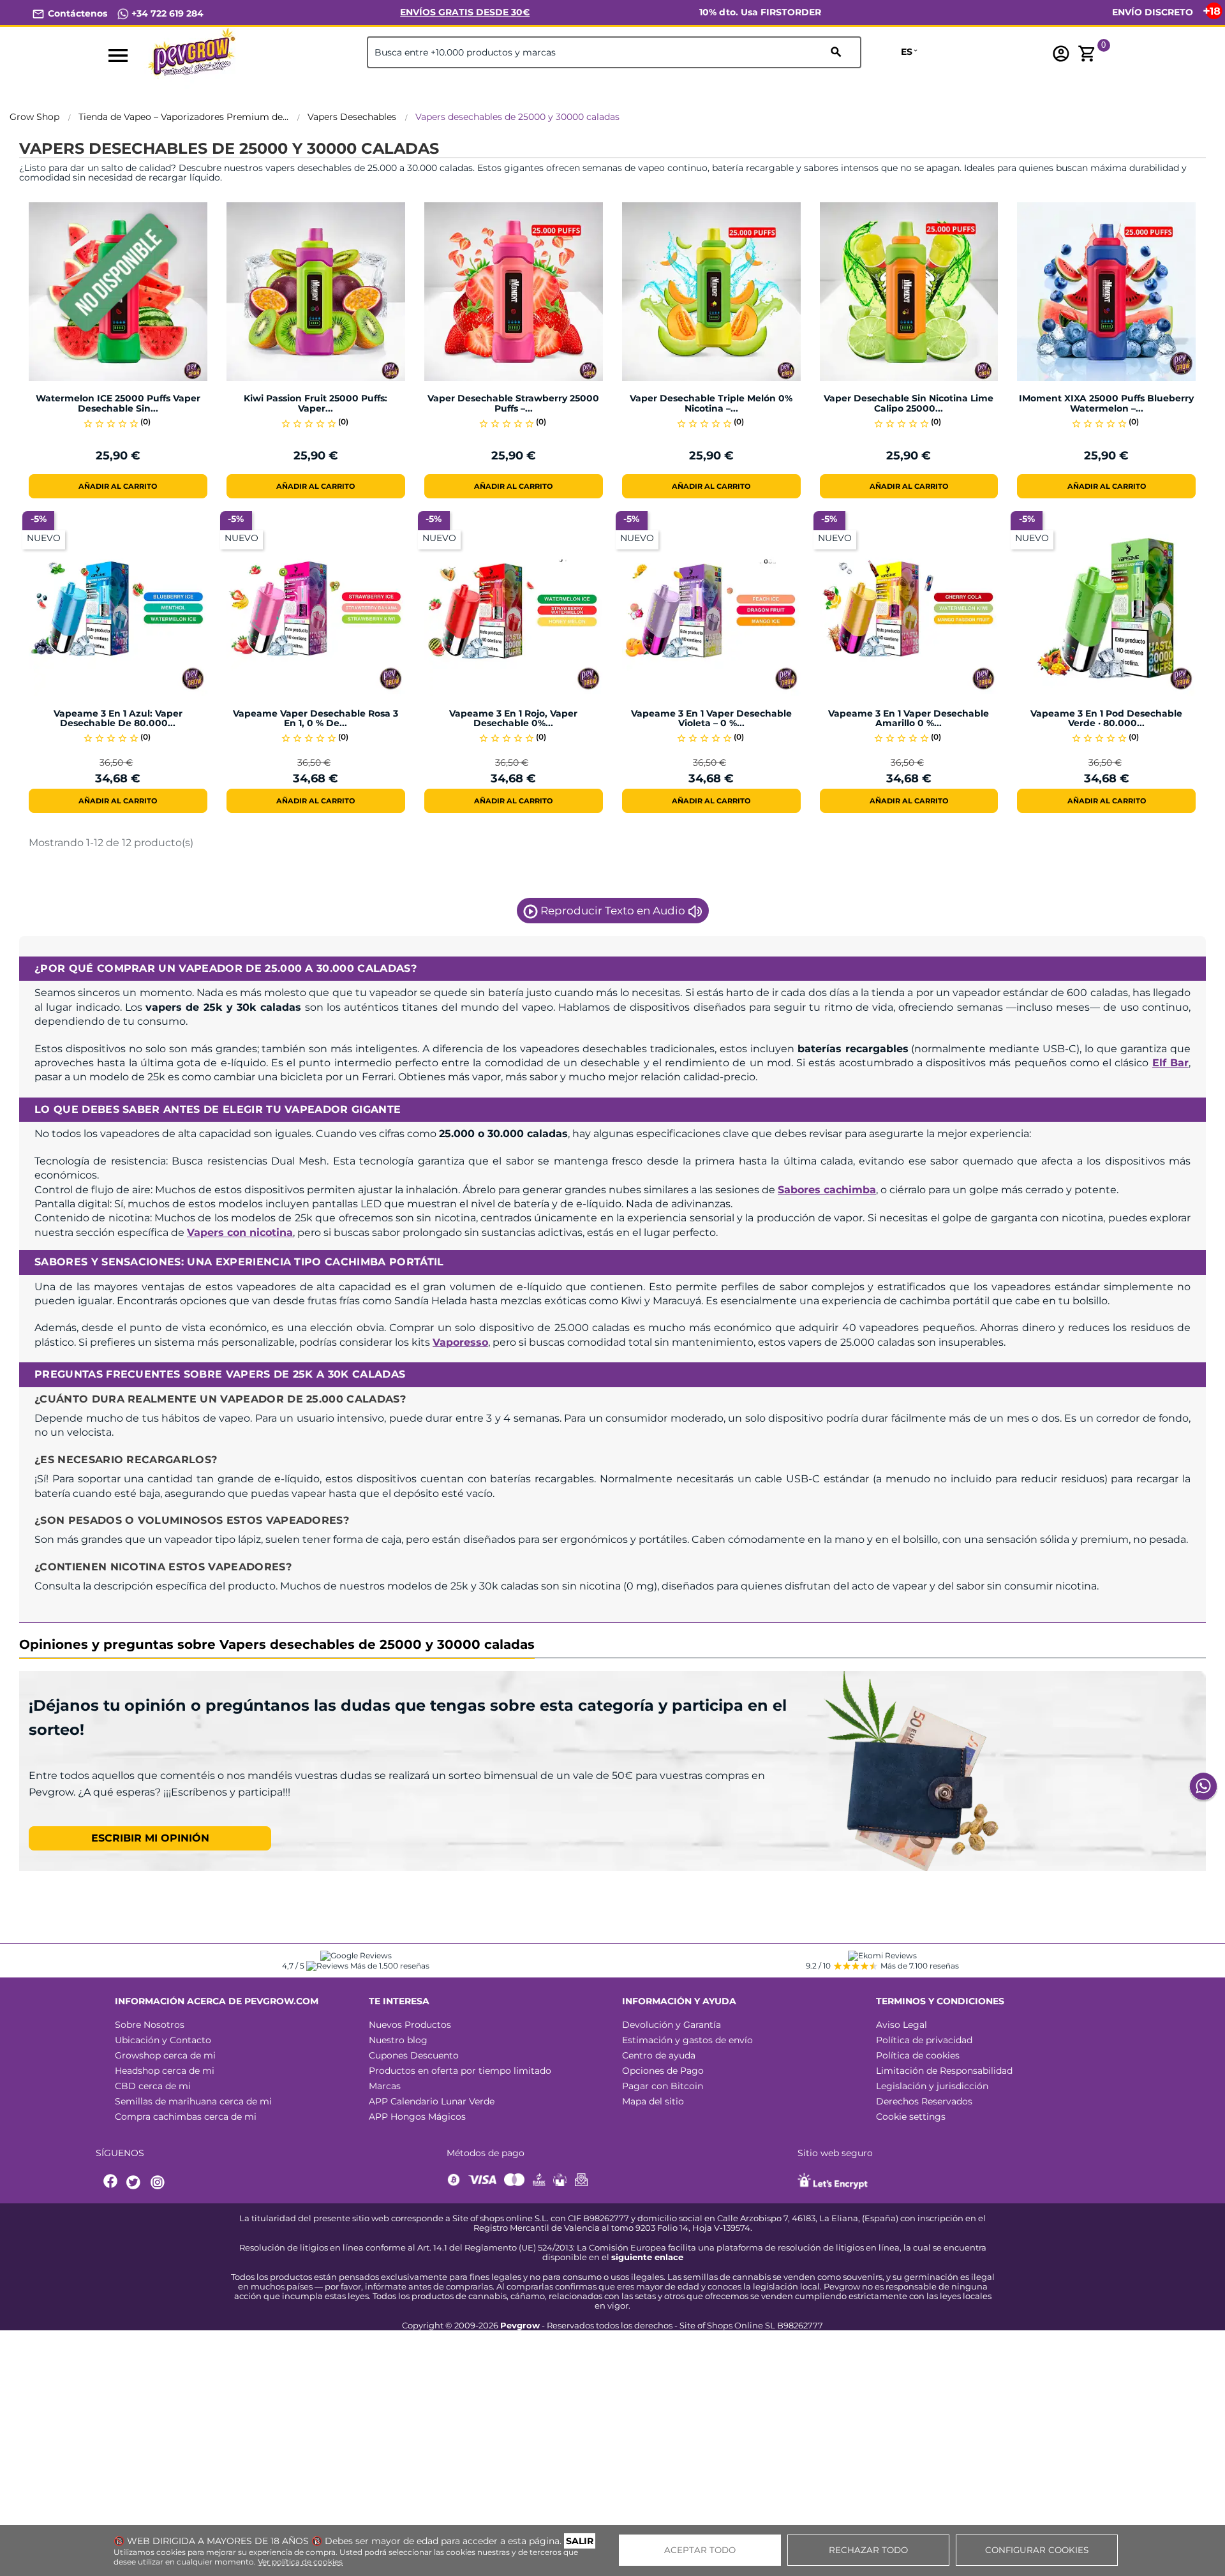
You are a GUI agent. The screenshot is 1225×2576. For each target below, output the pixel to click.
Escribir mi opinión (150, 1838)
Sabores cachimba (827, 1190)
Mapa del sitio (653, 2101)
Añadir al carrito (118, 486)
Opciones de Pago (663, 2071)
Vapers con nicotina (240, 1232)
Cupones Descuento (414, 2055)
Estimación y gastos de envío (687, 2040)
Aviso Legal (902, 2025)
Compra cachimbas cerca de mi (186, 2117)
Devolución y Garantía (672, 2025)
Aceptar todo (700, 2550)
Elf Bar (1170, 1063)
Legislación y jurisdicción (932, 2086)
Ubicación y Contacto (163, 2040)
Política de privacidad (924, 2040)
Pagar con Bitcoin (663, 2086)
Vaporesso (460, 1342)
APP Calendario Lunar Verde (432, 2101)
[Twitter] (135, 2183)
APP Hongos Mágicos (417, 2117)
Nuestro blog (398, 2040)
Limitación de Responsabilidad (944, 2071)
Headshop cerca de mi (165, 2071)
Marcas (385, 2086)
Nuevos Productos (410, 2025)
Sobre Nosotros (150, 2025)
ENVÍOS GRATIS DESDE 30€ (465, 12)
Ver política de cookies (300, 2562)
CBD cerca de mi (153, 2086)
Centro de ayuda (659, 2055)
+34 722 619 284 (166, 13)
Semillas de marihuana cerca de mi (193, 2101)
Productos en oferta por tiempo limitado (460, 2071)
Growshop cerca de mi (165, 2055)
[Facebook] (111, 2183)
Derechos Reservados (924, 2101)
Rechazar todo (868, 2550)
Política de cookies (918, 2055)
